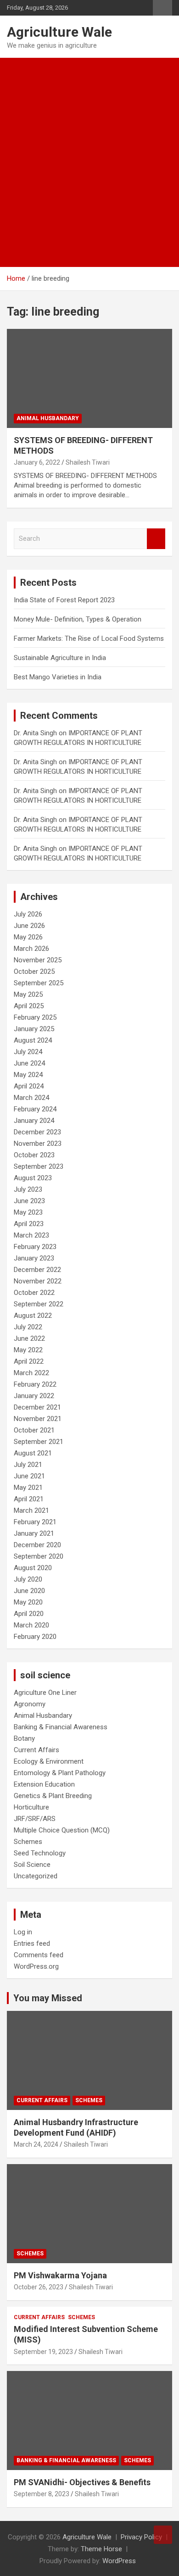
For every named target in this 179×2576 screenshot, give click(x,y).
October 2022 (34, 1293)
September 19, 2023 (43, 2352)
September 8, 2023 (42, 2494)
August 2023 (33, 1178)
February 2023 (35, 1247)
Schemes (28, 1842)
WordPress (119, 2561)
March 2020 (31, 1625)
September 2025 (39, 983)
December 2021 (37, 1407)
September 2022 (39, 1304)
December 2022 (37, 1270)
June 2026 (29, 926)
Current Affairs (36, 1750)
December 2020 (37, 1545)
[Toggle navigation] (18, 256)
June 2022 (29, 1338)
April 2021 (29, 1499)
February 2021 (35, 1522)
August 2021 (33, 1453)
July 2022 (28, 1327)
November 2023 (38, 1144)
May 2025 (28, 994)
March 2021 (31, 1510)
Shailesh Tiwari (88, 462)
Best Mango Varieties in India (58, 677)
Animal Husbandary (48, 418)
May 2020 (28, 1602)
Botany (24, 1738)
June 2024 (29, 1063)
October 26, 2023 (39, 2287)
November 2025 (38, 960)
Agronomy (30, 1704)
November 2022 (38, 1281)
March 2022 (31, 1373)
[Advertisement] (89, 152)
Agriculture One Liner (45, 1693)
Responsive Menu (162, 8)
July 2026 (28, 914)
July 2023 (28, 1189)
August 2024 (33, 1040)
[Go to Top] (163, 2535)
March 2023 (31, 1235)
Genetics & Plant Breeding (53, 1796)
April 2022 (29, 1361)
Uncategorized (36, 1876)
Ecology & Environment (49, 1761)
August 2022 (33, 1316)
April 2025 (29, 1006)
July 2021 (28, 1465)
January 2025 (34, 1029)
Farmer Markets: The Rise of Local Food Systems (89, 638)
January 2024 (34, 1121)
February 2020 (35, 1637)
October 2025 (34, 972)
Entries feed (32, 1943)
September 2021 (39, 1442)
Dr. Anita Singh (35, 733)
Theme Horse (101, 2549)
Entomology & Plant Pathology (60, 1773)
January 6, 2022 (37, 462)
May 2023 (28, 1212)
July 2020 (28, 1579)
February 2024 (35, 1109)
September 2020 (39, 1556)
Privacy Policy (141, 2537)
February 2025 (35, 1017)
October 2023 (34, 1155)
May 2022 (28, 1350)
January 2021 (34, 1533)
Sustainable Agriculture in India (60, 658)
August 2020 (33, 1568)
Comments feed (39, 1955)
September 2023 (39, 1166)
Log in (23, 1932)
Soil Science (32, 1865)
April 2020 (29, 1614)
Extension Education (44, 1784)
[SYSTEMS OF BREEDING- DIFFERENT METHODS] (89, 378)
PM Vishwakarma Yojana (60, 2275)
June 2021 (29, 1476)
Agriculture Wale (59, 32)
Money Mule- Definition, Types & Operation (78, 619)
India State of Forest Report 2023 (64, 600)
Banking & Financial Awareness (61, 1727)
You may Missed (48, 1998)
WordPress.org (36, 1966)
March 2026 (31, 949)
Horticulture (31, 1807)
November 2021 (38, 1419)
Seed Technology (40, 1853)
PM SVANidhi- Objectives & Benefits (82, 2482)
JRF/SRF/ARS (35, 1819)
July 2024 (28, 1052)
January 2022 (34, 1396)
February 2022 (35, 1384)
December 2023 (37, 1132)
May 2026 (28, 937)
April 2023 (29, 1224)
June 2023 (29, 1201)
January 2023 (34, 1258)
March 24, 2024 (36, 2144)
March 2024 (31, 1098)
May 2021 (28, 1488)
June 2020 (29, 1591)
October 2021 (34, 1430)
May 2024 (28, 1075)
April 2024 (29, 1086)
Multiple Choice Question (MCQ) (62, 1830)
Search (156, 539)
